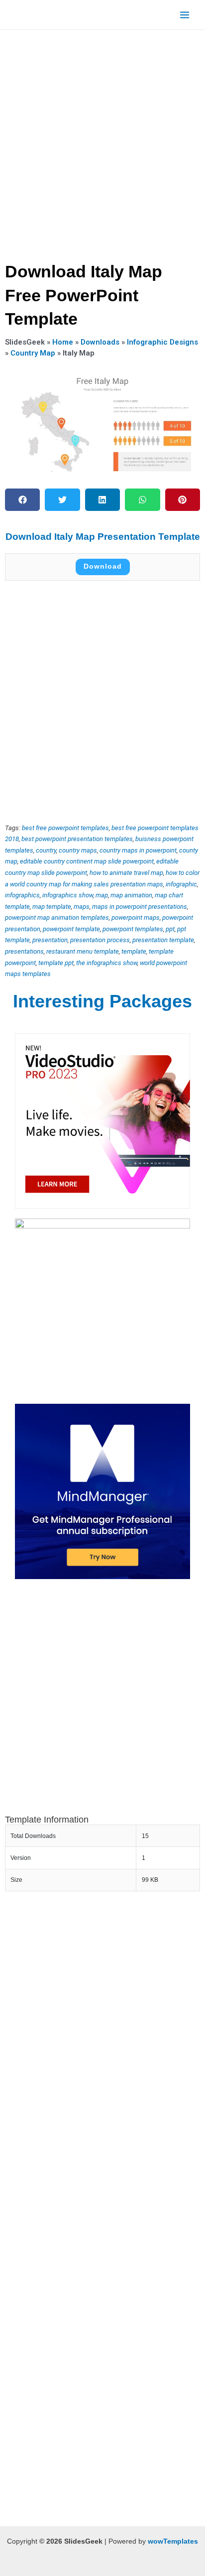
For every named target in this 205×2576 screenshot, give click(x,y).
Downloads (100, 342)
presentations (24, 951)
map (102, 895)
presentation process (100, 940)
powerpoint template (71, 929)
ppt (170, 929)
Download (103, 566)
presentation (50, 940)
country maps (78, 850)
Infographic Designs (162, 342)
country (46, 850)
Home (63, 342)
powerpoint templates (133, 929)
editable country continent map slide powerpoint (87, 861)
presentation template (163, 940)
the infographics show (107, 963)
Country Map (33, 353)
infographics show (68, 895)
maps (82, 907)
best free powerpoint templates (65, 828)
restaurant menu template (83, 951)
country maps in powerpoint (138, 850)
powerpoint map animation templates (57, 918)
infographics (22, 895)
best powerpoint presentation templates (77, 839)
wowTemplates (173, 2541)
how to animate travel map (126, 873)
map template (52, 907)
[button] (22, 500)
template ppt (56, 963)
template (134, 951)
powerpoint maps (136, 918)
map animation (131, 895)
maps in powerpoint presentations (140, 907)
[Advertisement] (102, 142)
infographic (181, 884)
